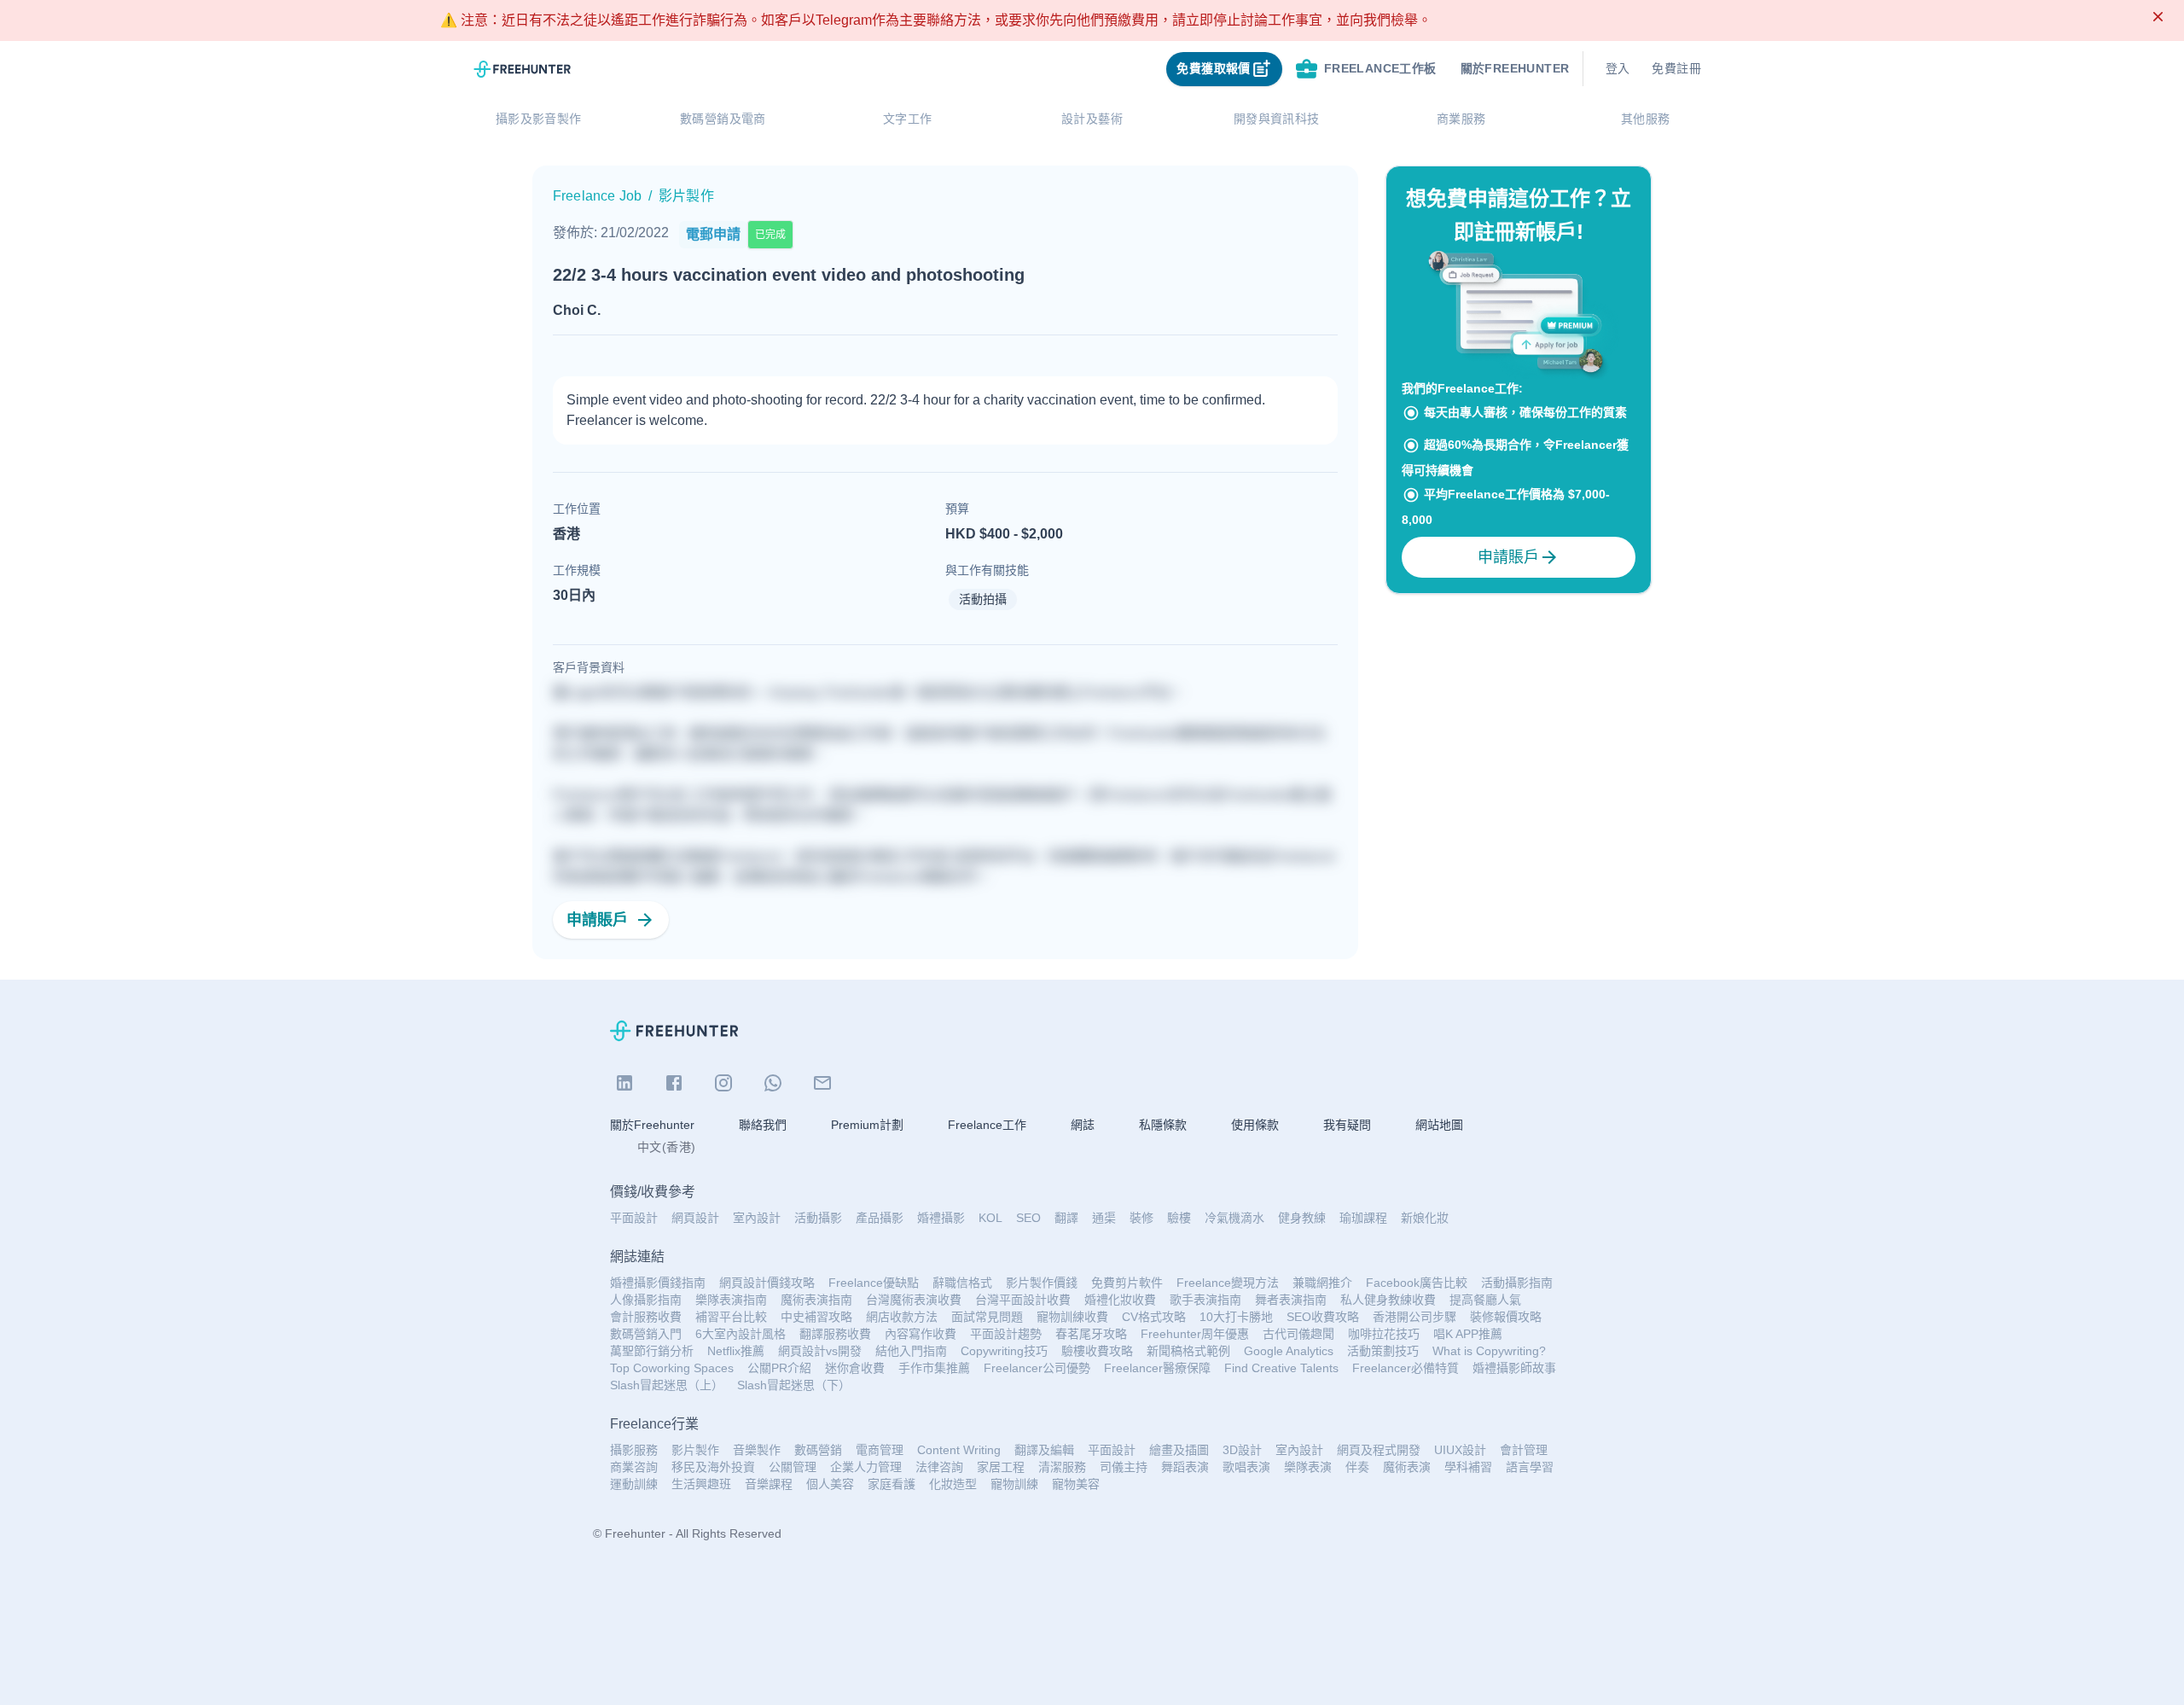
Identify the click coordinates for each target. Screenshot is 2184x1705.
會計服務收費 (646, 1317)
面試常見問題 (987, 1317)
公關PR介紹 (779, 1368)
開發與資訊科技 (1277, 119)
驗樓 (1179, 1218)
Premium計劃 (867, 1125)
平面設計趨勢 (1006, 1334)
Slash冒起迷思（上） (667, 1385)
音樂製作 (757, 1450)
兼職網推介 (1322, 1283)
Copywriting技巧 (1004, 1351)
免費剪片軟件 (1127, 1283)
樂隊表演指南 (731, 1300)
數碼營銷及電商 (723, 119)
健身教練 (1302, 1218)
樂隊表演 (1308, 1467)
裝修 (1141, 1218)
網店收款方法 (902, 1317)
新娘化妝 (1425, 1218)
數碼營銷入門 (646, 1334)
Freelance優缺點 (874, 1283)
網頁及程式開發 (1379, 1450)
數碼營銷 (818, 1450)
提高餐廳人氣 (1485, 1300)
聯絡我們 (763, 1125)
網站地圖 (1439, 1125)
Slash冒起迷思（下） (794, 1385)
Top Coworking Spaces (672, 1368)
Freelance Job (597, 196)
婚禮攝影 (941, 1218)
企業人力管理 (866, 1467)
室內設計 (757, 1218)
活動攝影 (818, 1218)
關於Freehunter (652, 1125)
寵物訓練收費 (1072, 1317)
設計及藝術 (1092, 119)
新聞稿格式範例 (1188, 1351)
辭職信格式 (962, 1283)
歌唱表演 (1246, 1467)
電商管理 (880, 1450)
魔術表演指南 (816, 1300)
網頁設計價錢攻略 (767, 1283)
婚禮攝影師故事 (1514, 1368)
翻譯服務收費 (835, 1334)
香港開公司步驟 (1414, 1317)
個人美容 (830, 1484)
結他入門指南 (911, 1351)
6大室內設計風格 (741, 1334)
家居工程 (1001, 1467)
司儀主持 (1124, 1467)
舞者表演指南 (1291, 1300)
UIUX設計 (1460, 1450)
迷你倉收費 (855, 1368)
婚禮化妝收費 (1120, 1300)
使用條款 (1255, 1125)
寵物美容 (1076, 1484)
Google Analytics (1289, 1351)
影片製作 (695, 1450)
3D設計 (1242, 1450)
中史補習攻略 (816, 1317)
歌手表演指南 (1205, 1300)
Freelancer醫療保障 (1157, 1368)
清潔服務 (1062, 1467)
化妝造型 (953, 1484)
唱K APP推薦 (1468, 1334)
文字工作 (908, 119)
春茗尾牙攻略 (1091, 1334)
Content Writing (959, 1450)
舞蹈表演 (1185, 1467)
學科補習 (1468, 1467)
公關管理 (793, 1467)
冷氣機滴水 (1234, 1218)
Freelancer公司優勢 (1037, 1368)
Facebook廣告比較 (1417, 1283)
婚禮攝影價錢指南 (658, 1283)
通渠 (1104, 1218)
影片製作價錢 (1042, 1283)
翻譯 (1066, 1218)
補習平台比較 (731, 1317)
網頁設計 (695, 1218)
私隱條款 (1163, 1125)
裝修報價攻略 (1506, 1317)
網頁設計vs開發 (820, 1351)
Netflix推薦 (736, 1351)
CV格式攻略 (1154, 1317)
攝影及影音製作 (539, 119)
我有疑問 (1347, 1125)
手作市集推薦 (934, 1368)
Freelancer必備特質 (1406, 1368)
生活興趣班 (701, 1484)
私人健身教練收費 (1388, 1300)
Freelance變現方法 (1228, 1283)
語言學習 (1530, 1467)
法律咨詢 (939, 1467)
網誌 (1083, 1125)
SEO (1028, 1218)
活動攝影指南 (1517, 1283)
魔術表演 (1407, 1467)
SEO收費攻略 (1323, 1317)
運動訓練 (634, 1484)
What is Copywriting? (1489, 1351)
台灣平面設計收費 (1023, 1300)
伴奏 (1357, 1467)
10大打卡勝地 (1236, 1317)
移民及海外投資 (713, 1467)
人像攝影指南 (646, 1300)
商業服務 (1461, 119)
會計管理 (1524, 1450)
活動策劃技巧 (1383, 1351)
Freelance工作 (987, 1125)
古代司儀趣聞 (1298, 1334)
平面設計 (634, 1218)
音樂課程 (769, 1484)
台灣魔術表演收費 (914, 1300)
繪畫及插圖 (1179, 1450)
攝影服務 (634, 1450)
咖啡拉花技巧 (1384, 1334)
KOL (990, 1218)
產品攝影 (880, 1218)
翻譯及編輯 (1044, 1450)
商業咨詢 (634, 1467)
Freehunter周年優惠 (1195, 1334)
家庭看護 (892, 1484)
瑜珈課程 (1363, 1218)
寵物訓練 (1014, 1484)
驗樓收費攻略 (1097, 1351)
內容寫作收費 (921, 1334)
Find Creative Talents (1281, 1368)
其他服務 (1646, 119)
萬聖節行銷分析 (652, 1351)
